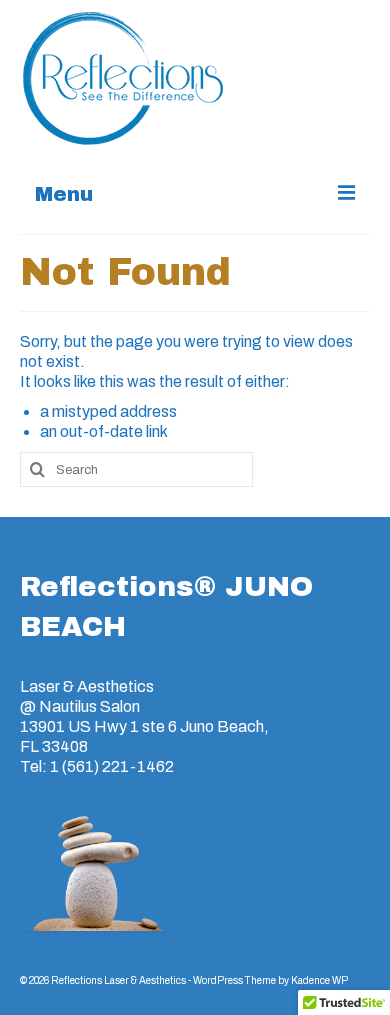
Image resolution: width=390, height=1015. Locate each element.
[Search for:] (136, 469)
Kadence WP (319, 980)
